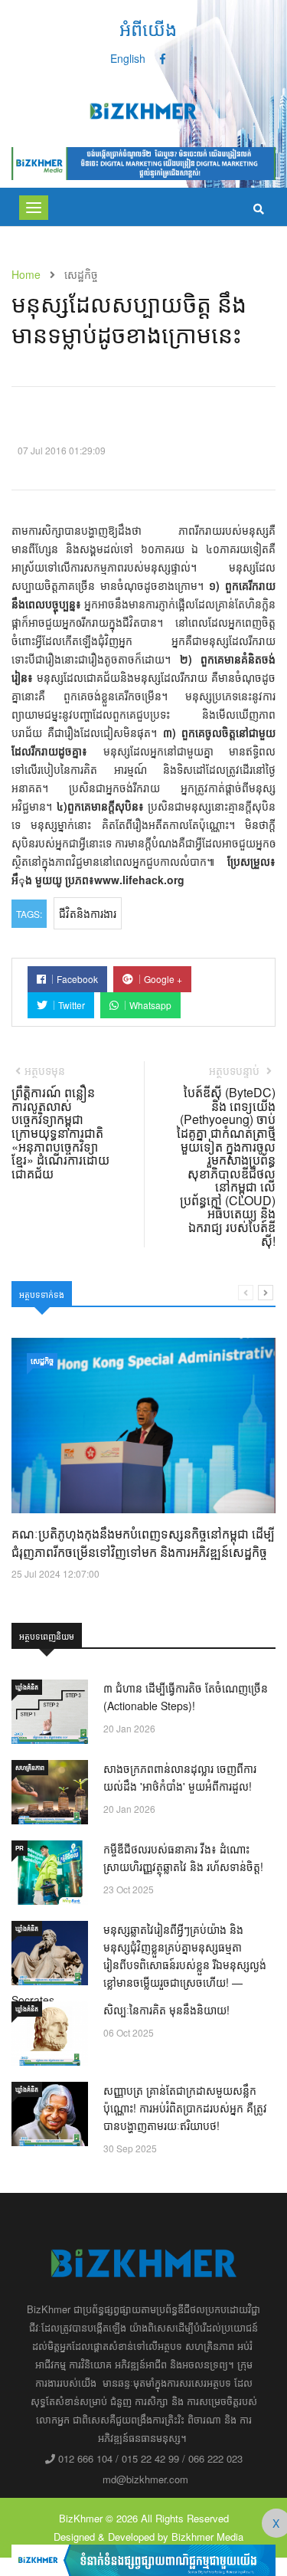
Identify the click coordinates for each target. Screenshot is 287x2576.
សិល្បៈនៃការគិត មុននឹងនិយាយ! (166, 2010)
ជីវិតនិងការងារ (88, 913)
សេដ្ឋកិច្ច (42, 1361)
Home (26, 274)
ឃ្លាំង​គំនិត (27, 1687)
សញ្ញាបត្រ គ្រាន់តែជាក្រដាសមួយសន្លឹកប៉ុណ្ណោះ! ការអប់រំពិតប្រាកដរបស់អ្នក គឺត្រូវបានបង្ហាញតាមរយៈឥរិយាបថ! (185, 2108)
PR (20, 1848)
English (128, 58)
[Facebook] (163, 58)
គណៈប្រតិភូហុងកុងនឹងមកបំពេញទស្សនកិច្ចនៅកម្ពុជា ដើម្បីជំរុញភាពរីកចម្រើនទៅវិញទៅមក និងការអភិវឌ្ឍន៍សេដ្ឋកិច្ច (143, 1543)
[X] (143, 2558)
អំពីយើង (148, 28)
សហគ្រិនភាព (30, 1767)
